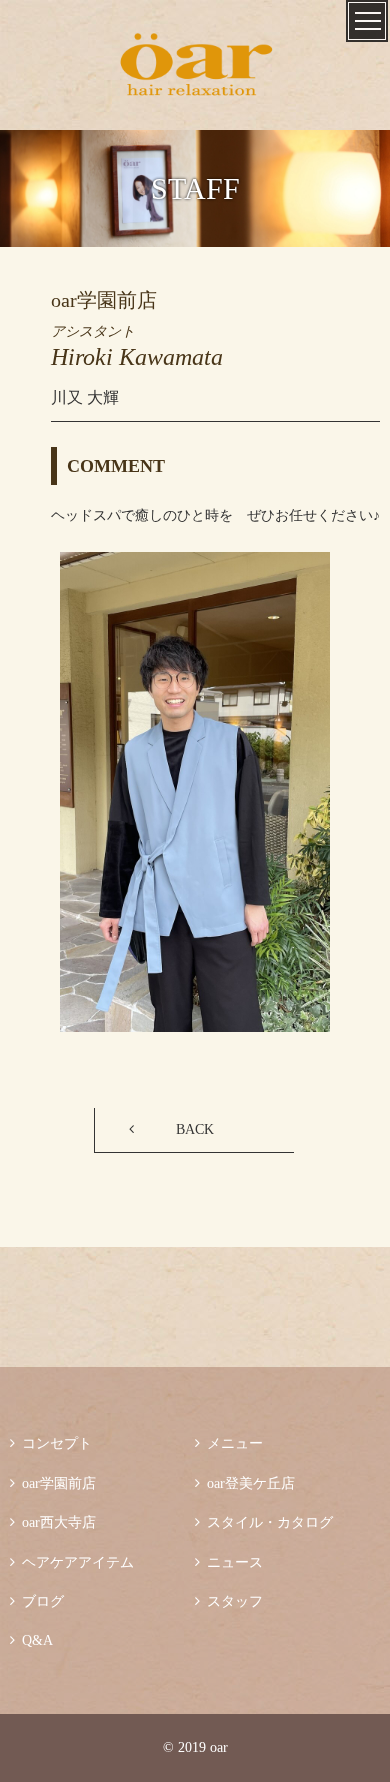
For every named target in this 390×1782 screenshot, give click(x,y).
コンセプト (51, 1443)
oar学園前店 (53, 1483)
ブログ (37, 1601)
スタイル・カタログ (264, 1522)
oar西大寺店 (53, 1522)
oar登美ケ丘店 (245, 1483)
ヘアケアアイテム (72, 1562)
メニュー (229, 1443)
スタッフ (229, 1601)
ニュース (229, 1562)
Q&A (31, 1640)
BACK (195, 1129)
